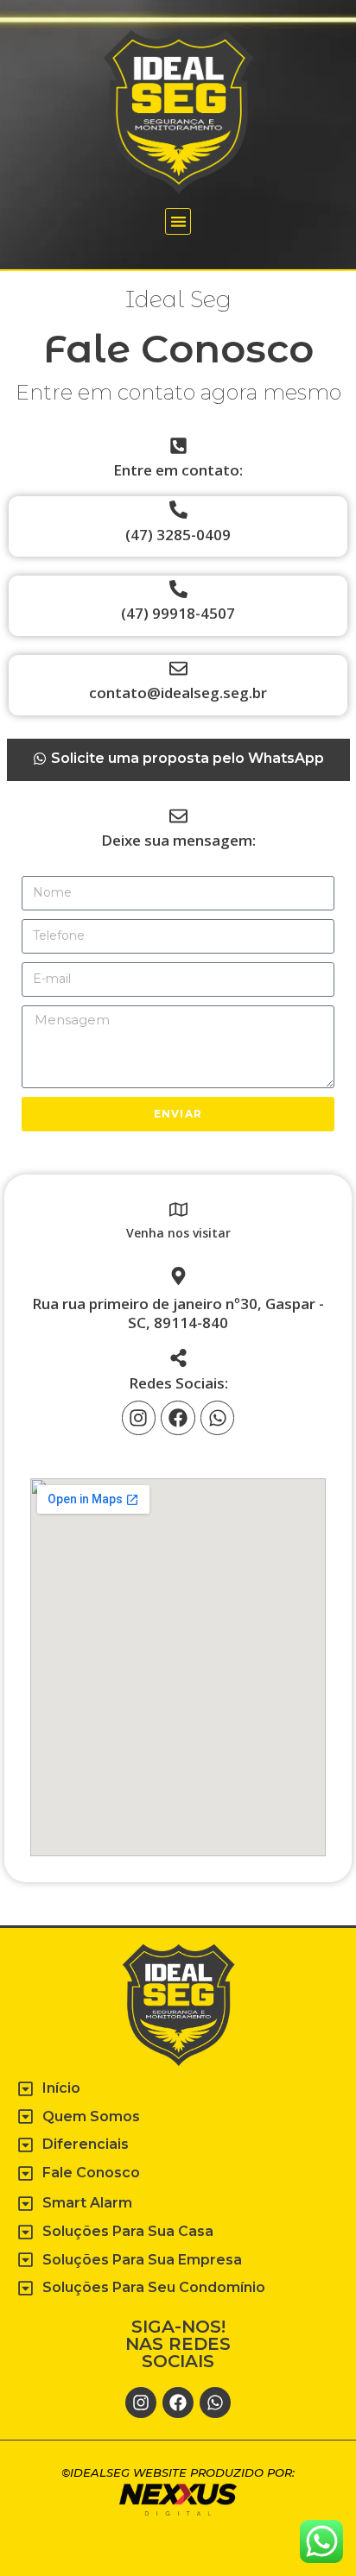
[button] (178, 221)
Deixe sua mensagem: (178, 840)
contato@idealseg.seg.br (178, 693)
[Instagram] (139, 1418)
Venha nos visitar (178, 1233)
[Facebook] (178, 1418)
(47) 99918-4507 (178, 613)
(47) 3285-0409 (178, 535)
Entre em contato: (178, 470)
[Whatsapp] (218, 1418)
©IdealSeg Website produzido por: (178, 2472)
